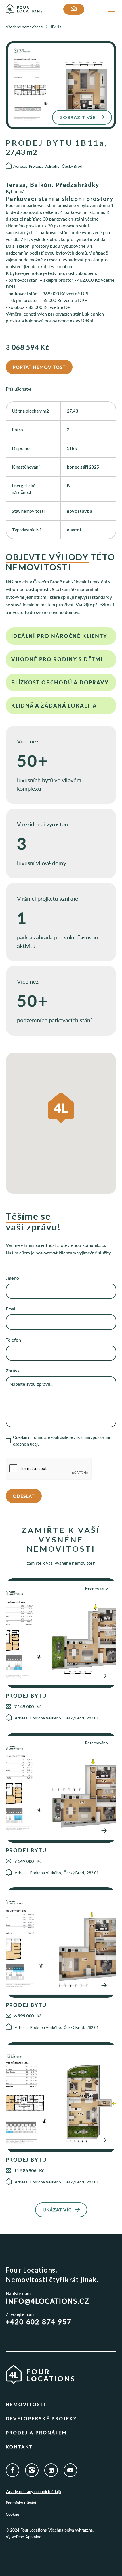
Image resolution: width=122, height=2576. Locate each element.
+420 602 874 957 (39, 2322)
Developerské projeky (41, 2418)
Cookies (12, 2514)
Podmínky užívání (21, 2503)
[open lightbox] (61, 85)
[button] (111, 9)
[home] (27, 9)
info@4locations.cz (47, 2301)
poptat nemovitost (39, 367)
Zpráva (13, 1371)
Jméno (12, 1278)
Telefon (13, 1340)
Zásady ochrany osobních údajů (33, 2492)
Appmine (33, 2537)
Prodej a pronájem (36, 2432)
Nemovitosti (26, 2404)
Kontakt (19, 2447)
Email (11, 1309)
